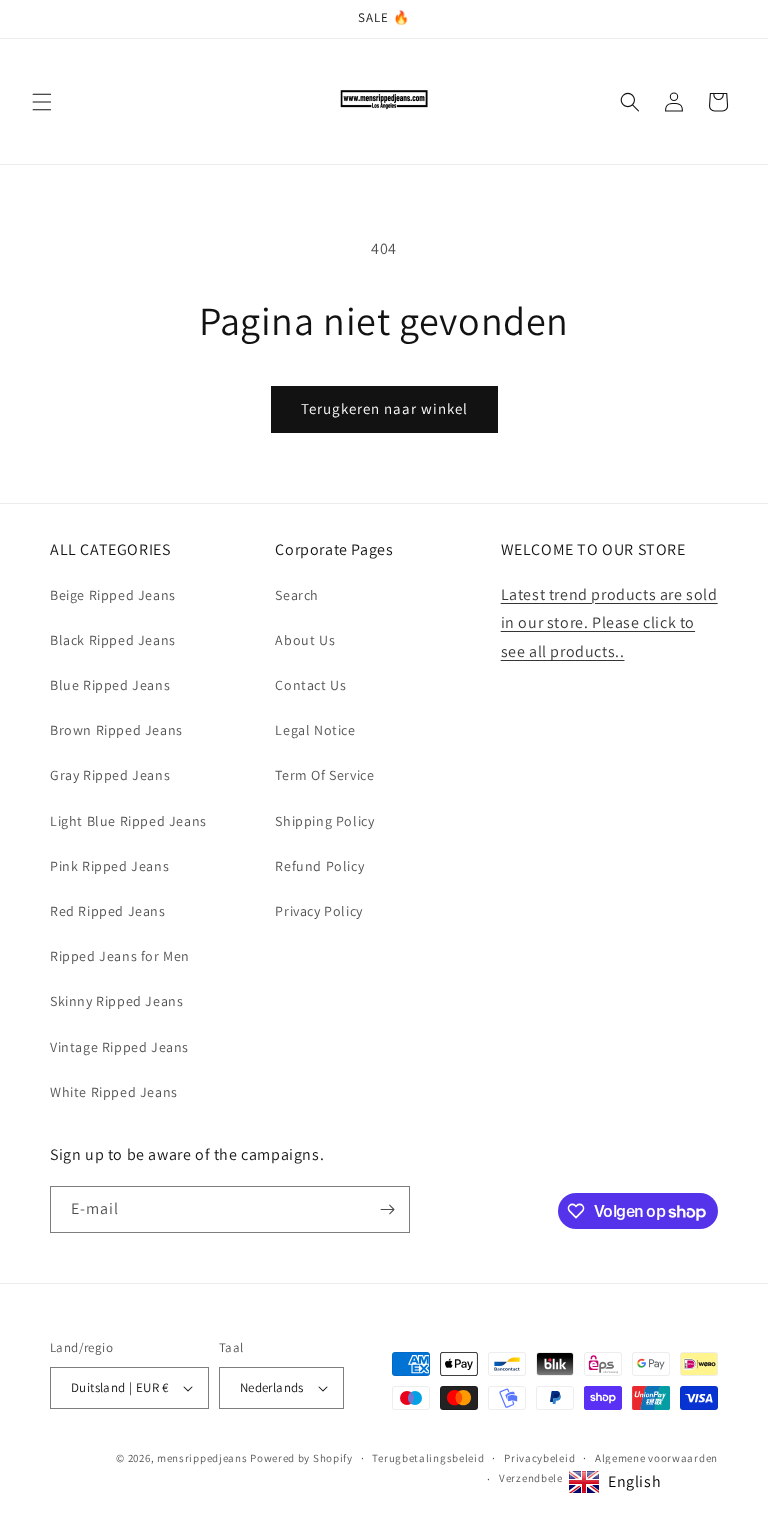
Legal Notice (315, 730)
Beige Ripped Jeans (113, 595)
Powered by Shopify (301, 1458)
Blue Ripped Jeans (110, 685)
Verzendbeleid (536, 1478)
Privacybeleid (539, 1458)
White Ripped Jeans (114, 1092)
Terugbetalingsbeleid (428, 1458)
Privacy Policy (318, 911)
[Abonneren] (387, 1209)
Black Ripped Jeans (113, 640)
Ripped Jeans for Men (120, 956)
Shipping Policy (324, 821)
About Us (305, 640)
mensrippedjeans (202, 1458)
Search (297, 595)
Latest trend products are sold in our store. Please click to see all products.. (609, 623)
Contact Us (310, 685)
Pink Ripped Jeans (109, 866)
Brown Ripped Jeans (116, 730)
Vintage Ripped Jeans (119, 1047)
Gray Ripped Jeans (110, 775)
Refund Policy (319, 866)
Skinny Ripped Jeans (116, 1001)
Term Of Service (324, 775)
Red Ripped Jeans (108, 911)
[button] (42, 102)
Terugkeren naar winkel (384, 408)
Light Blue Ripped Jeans (128, 821)
